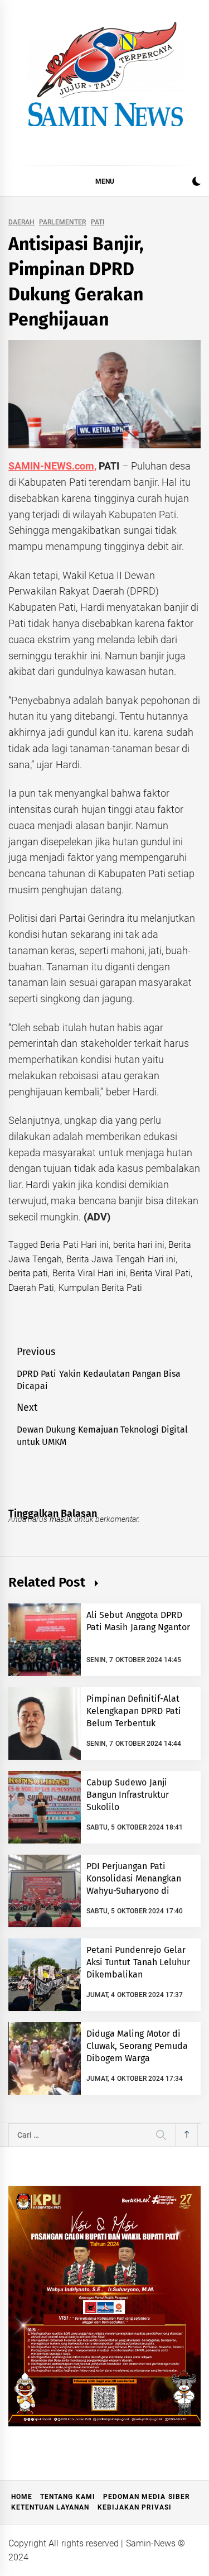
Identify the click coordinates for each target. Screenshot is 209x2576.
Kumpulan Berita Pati (101, 1288)
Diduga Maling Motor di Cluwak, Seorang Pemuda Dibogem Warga (137, 2046)
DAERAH (21, 222)
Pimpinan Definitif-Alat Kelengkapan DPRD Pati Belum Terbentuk (134, 1711)
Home (22, 2497)
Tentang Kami (67, 2497)
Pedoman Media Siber (147, 2497)
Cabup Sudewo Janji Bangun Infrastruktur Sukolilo (128, 1795)
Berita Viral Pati (161, 1273)
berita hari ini (139, 1245)
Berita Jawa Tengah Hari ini (121, 1259)
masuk (61, 1519)
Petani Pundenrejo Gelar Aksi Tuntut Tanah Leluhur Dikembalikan (138, 1962)
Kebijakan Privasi (135, 2507)
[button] (196, 183)
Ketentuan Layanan (50, 2507)
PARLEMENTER (62, 222)
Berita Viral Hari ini (89, 1273)
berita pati (28, 1273)
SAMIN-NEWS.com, (52, 466)
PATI (98, 222)
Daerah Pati (31, 1288)
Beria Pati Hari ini (74, 1245)
